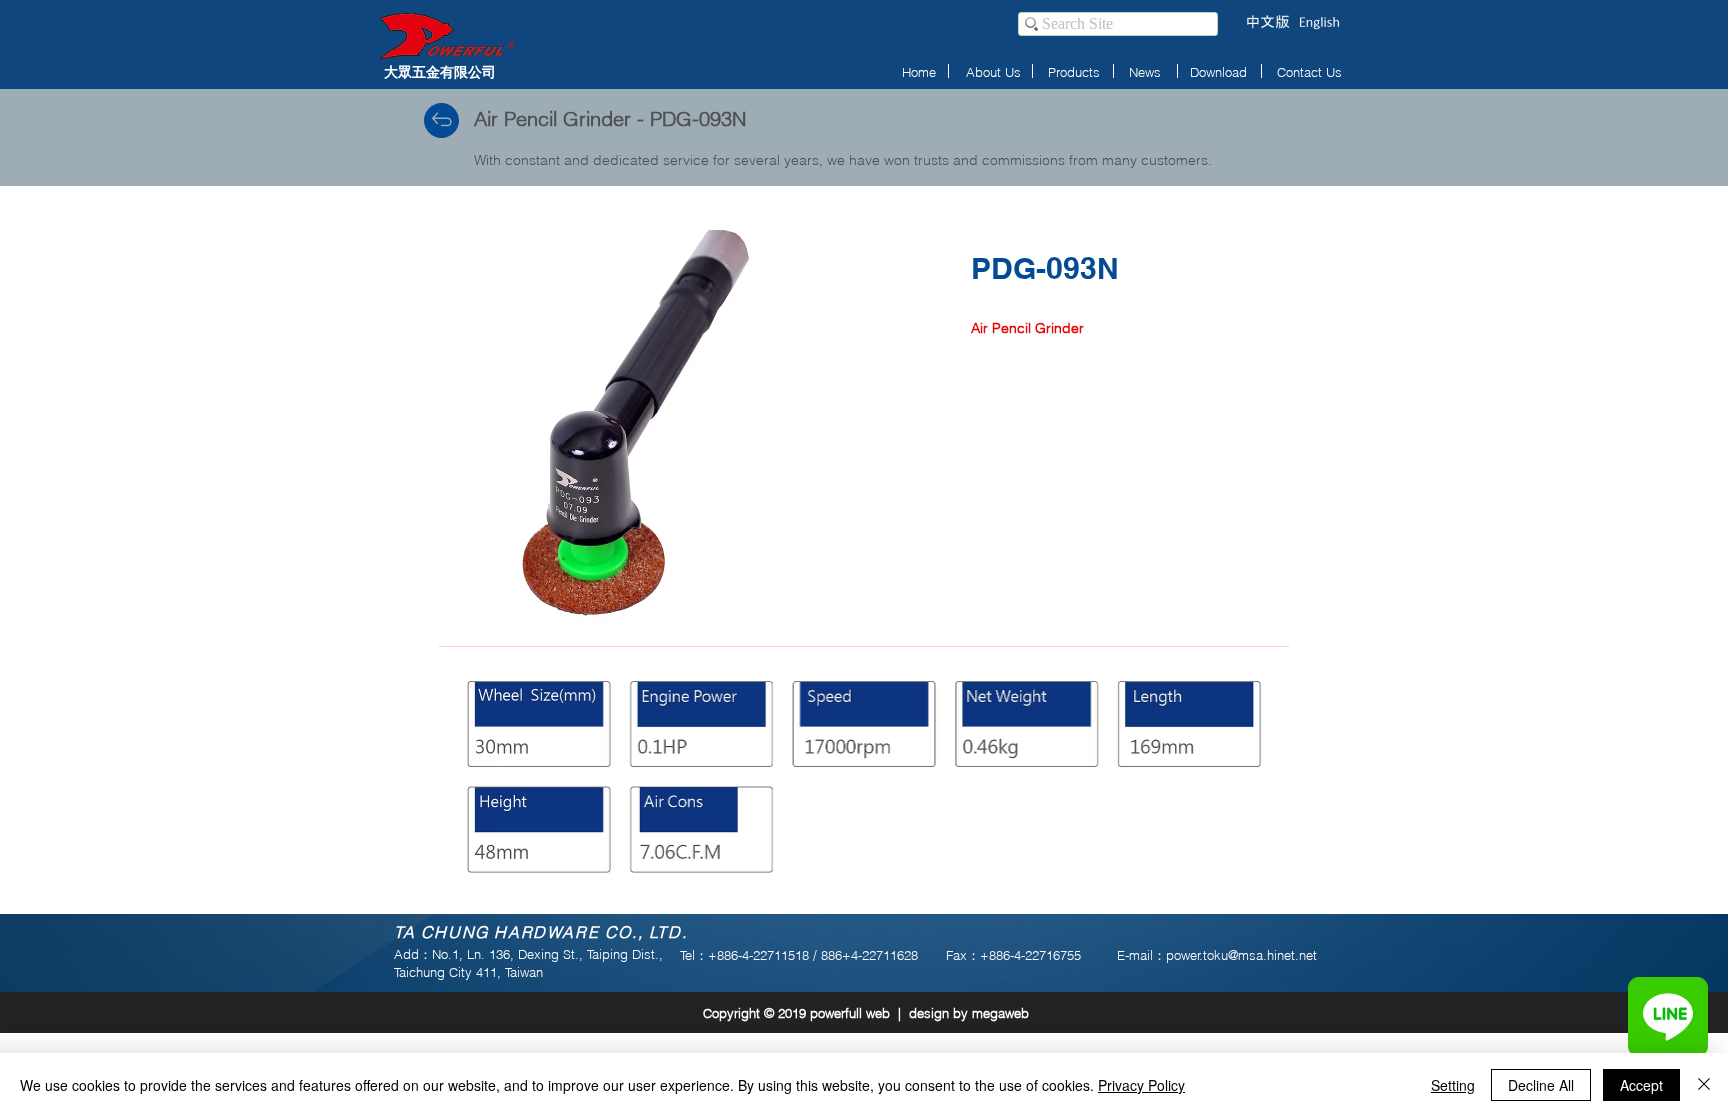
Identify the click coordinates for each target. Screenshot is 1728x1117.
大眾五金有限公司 (440, 71)
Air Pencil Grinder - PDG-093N (610, 118)
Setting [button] (1453, 1085)
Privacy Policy (1141, 1085)
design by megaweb (969, 1013)
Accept (1641, 1085)
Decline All (1541, 1085)
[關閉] (1704, 1085)
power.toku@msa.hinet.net (1241, 955)
